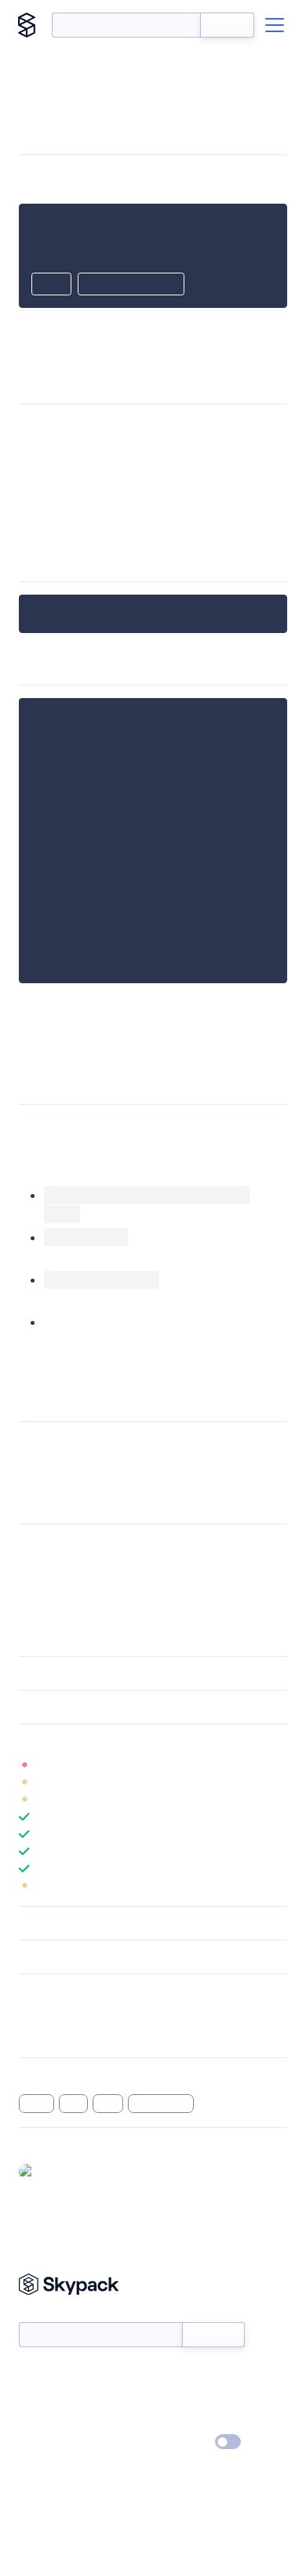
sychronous (161, 2104)
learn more (131, 1741)
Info (277, 1765)
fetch (36, 2104)
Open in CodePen (131, 285)
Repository (45, 2035)
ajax (74, 2104)
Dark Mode (181, 2442)
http (108, 2104)
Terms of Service (197, 2420)
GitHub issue (243, 1462)
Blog (167, 2397)
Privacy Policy (51, 2443)
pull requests (126, 1462)
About (34, 2397)
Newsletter (45, 2313)
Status (171, 2375)
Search (227, 25)
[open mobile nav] (275, 25)
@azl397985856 (78, 2171)
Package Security (60, 2014)
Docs (31, 2375)
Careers (38, 2420)
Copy (51, 285)
